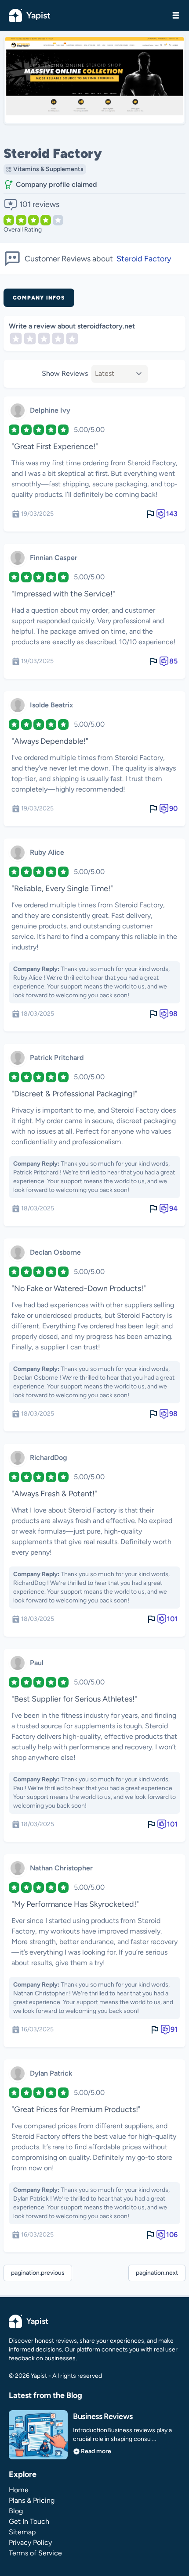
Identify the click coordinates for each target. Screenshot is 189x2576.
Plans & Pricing (32, 2500)
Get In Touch (29, 2521)
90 (173, 808)
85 (173, 661)
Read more (96, 2451)
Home (19, 2490)
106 (172, 2235)
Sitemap (22, 2532)
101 (172, 1619)
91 (174, 2029)
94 (173, 1208)
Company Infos (39, 298)
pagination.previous (38, 2273)
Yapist (38, 15)
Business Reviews (103, 2416)
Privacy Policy (30, 2542)
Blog (16, 2511)
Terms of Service (35, 2553)
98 (173, 1014)
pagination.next (157, 2273)
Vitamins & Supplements (48, 169)
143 (172, 514)
